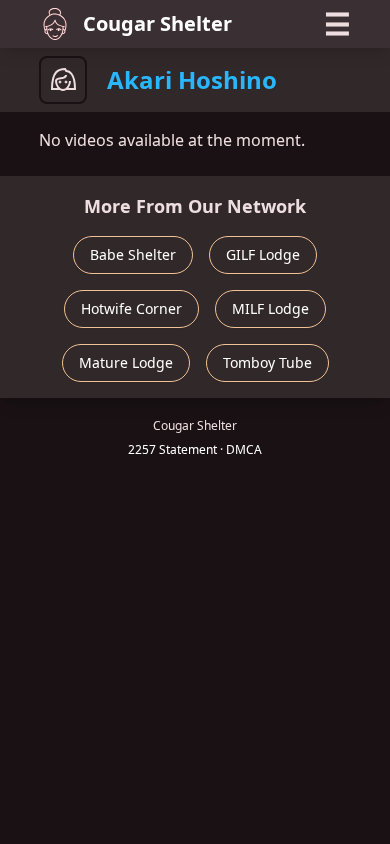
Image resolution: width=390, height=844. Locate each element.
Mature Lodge (126, 362)
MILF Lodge (270, 308)
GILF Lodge (263, 254)
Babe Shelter (133, 254)
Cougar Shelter (157, 23)
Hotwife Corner (131, 308)
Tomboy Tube (267, 362)
